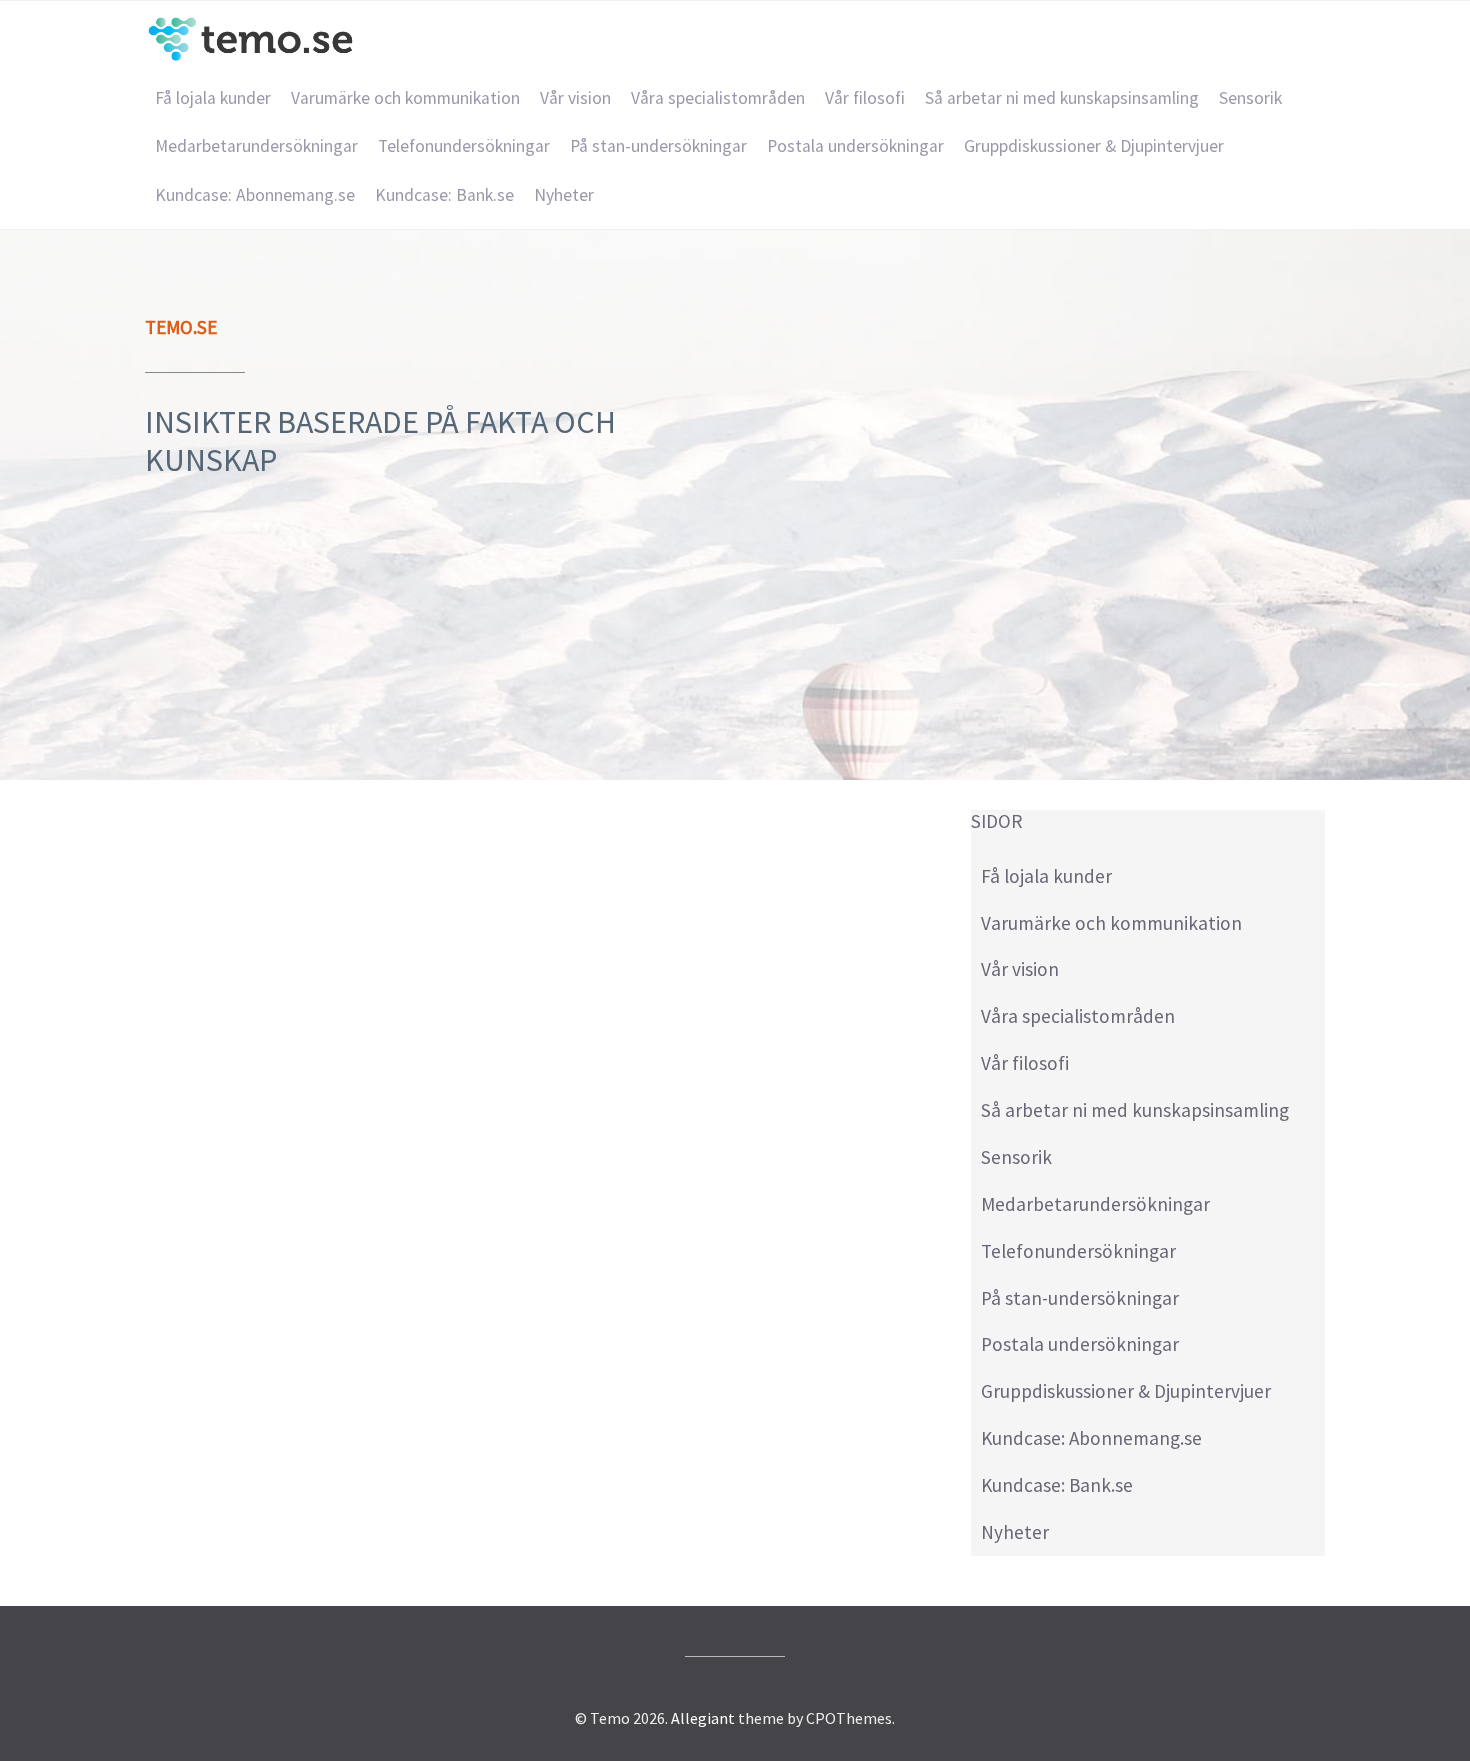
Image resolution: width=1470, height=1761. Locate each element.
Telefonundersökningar (464, 146)
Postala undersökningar (855, 146)
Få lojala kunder (213, 98)
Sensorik (1250, 98)
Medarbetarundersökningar (256, 146)
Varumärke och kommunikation (405, 98)
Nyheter (564, 195)
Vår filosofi (865, 98)
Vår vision (575, 98)
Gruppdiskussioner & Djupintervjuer (1094, 146)
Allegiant (703, 1718)
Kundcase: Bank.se (444, 195)
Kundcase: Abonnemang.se (255, 195)
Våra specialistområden (718, 98)
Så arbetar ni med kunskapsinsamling (1062, 98)
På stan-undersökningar (658, 146)
